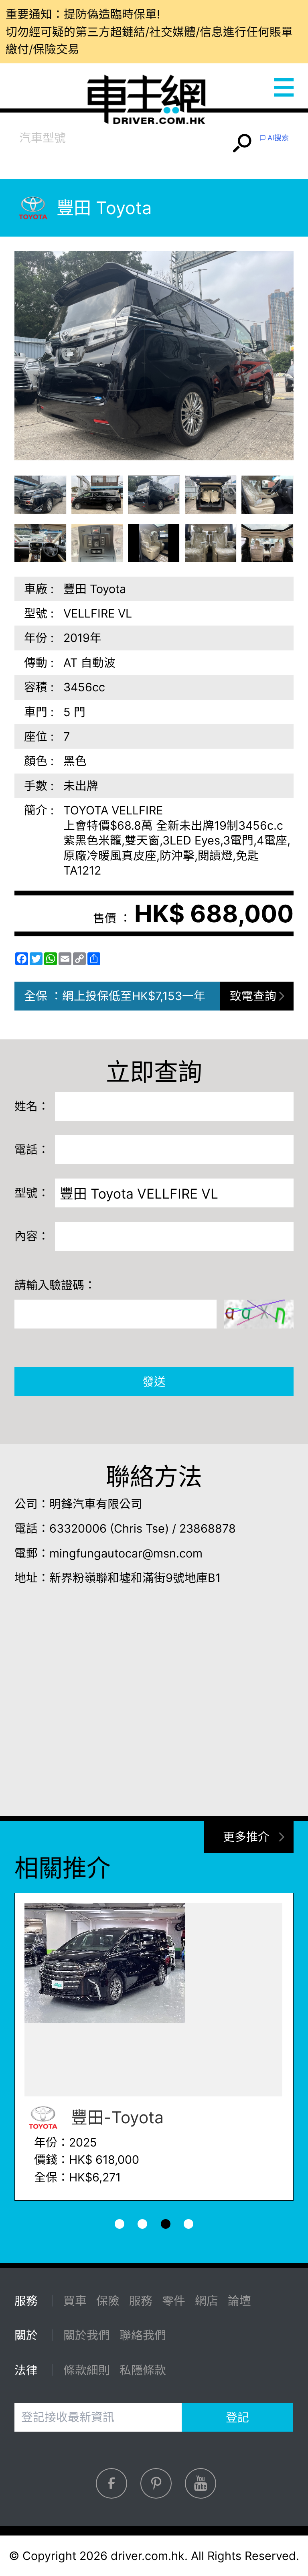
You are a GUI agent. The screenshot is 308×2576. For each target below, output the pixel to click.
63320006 (78, 1528)
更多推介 (246, 1837)
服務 (141, 2301)
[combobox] (122, 138)
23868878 (208, 1528)
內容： (32, 1236)
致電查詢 (253, 996)
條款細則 (87, 2370)
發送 (154, 1382)
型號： (32, 1193)
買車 (75, 2301)
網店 (207, 2301)
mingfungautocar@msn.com (126, 1553)
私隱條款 (143, 2370)
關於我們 (87, 2335)
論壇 (239, 2301)
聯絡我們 (143, 2335)
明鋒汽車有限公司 (96, 1504)
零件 (174, 2301)
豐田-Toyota (115, 2117)
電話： (32, 1149)
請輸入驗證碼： (55, 1285)
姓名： (32, 1106)
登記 (237, 2417)
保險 (108, 2301)
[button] (41, 495)
